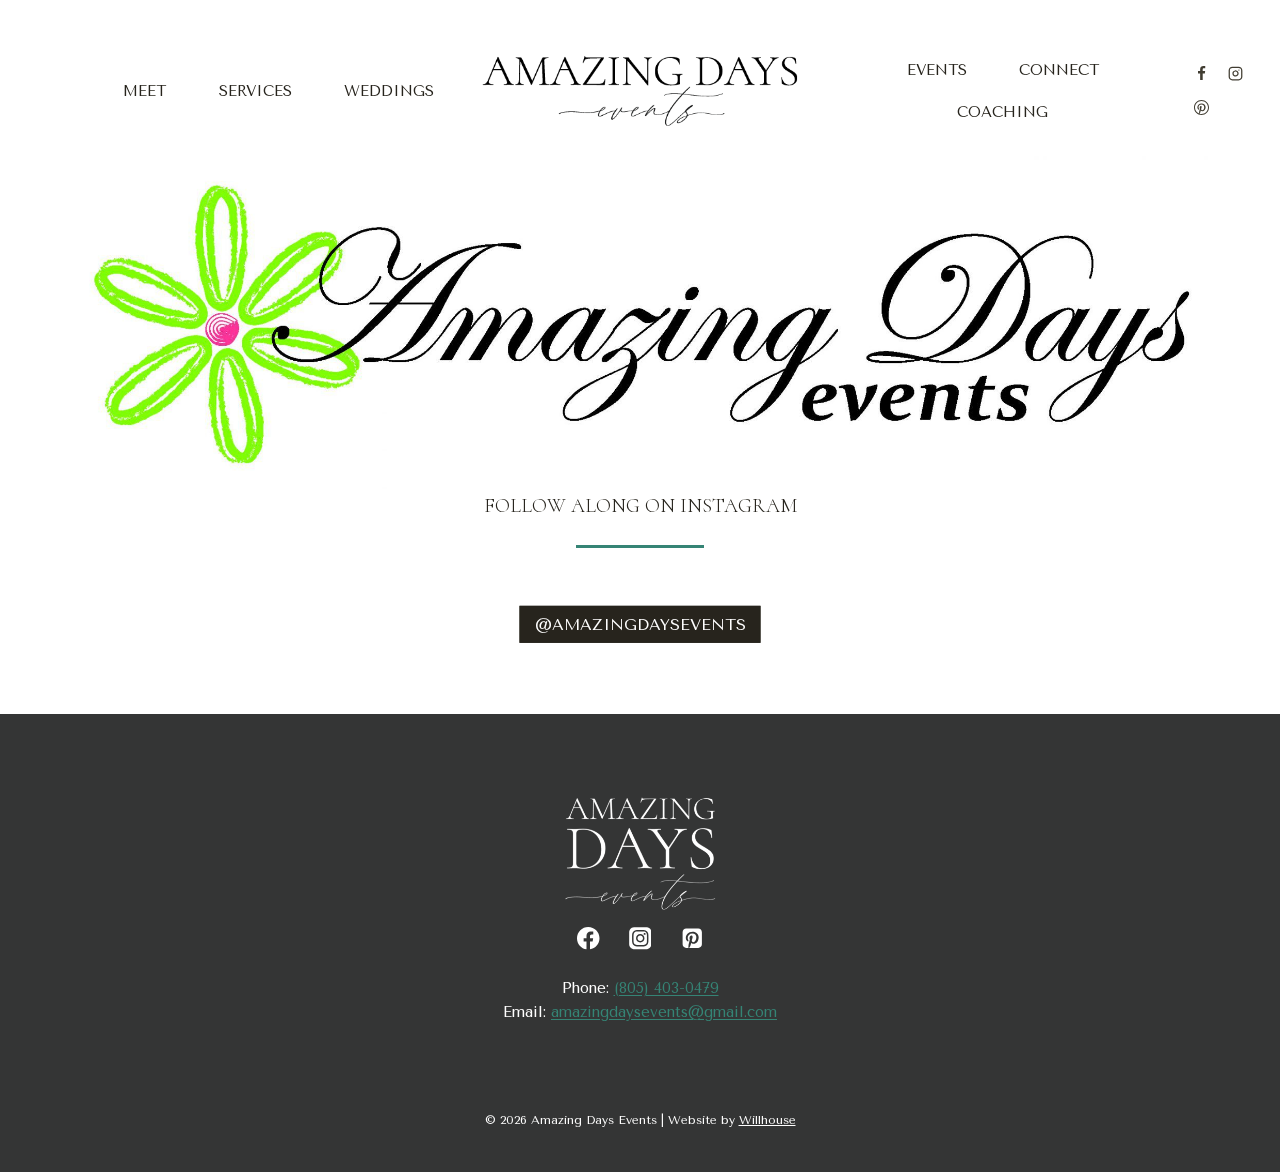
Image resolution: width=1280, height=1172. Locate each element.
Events (937, 70)
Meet (144, 91)
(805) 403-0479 (666, 988)
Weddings (389, 91)
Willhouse (767, 1120)
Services (255, 91)
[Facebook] (1201, 73)
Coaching (1002, 112)
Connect (1059, 70)
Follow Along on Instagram (640, 506)
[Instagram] (1236, 73)
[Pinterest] (1201, 108)
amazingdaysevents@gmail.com (664, 1012)
